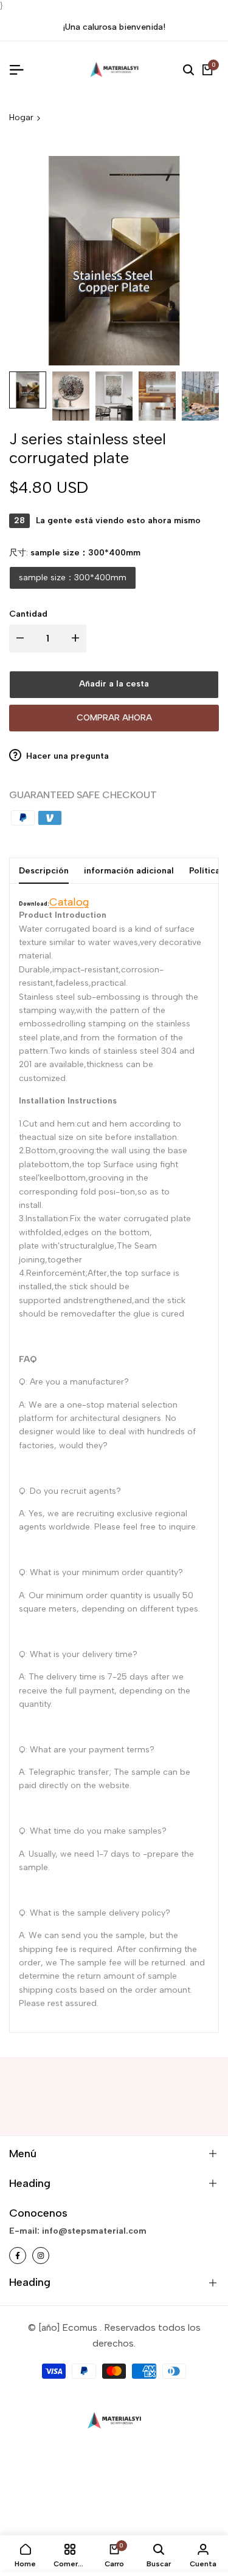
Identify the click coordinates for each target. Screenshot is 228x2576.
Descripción (44, 871)
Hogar (21, 117)
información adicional (129, 871)
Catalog (69, 902)
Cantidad (28, 614)
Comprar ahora (114, 718)
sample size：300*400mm (73, 578)
